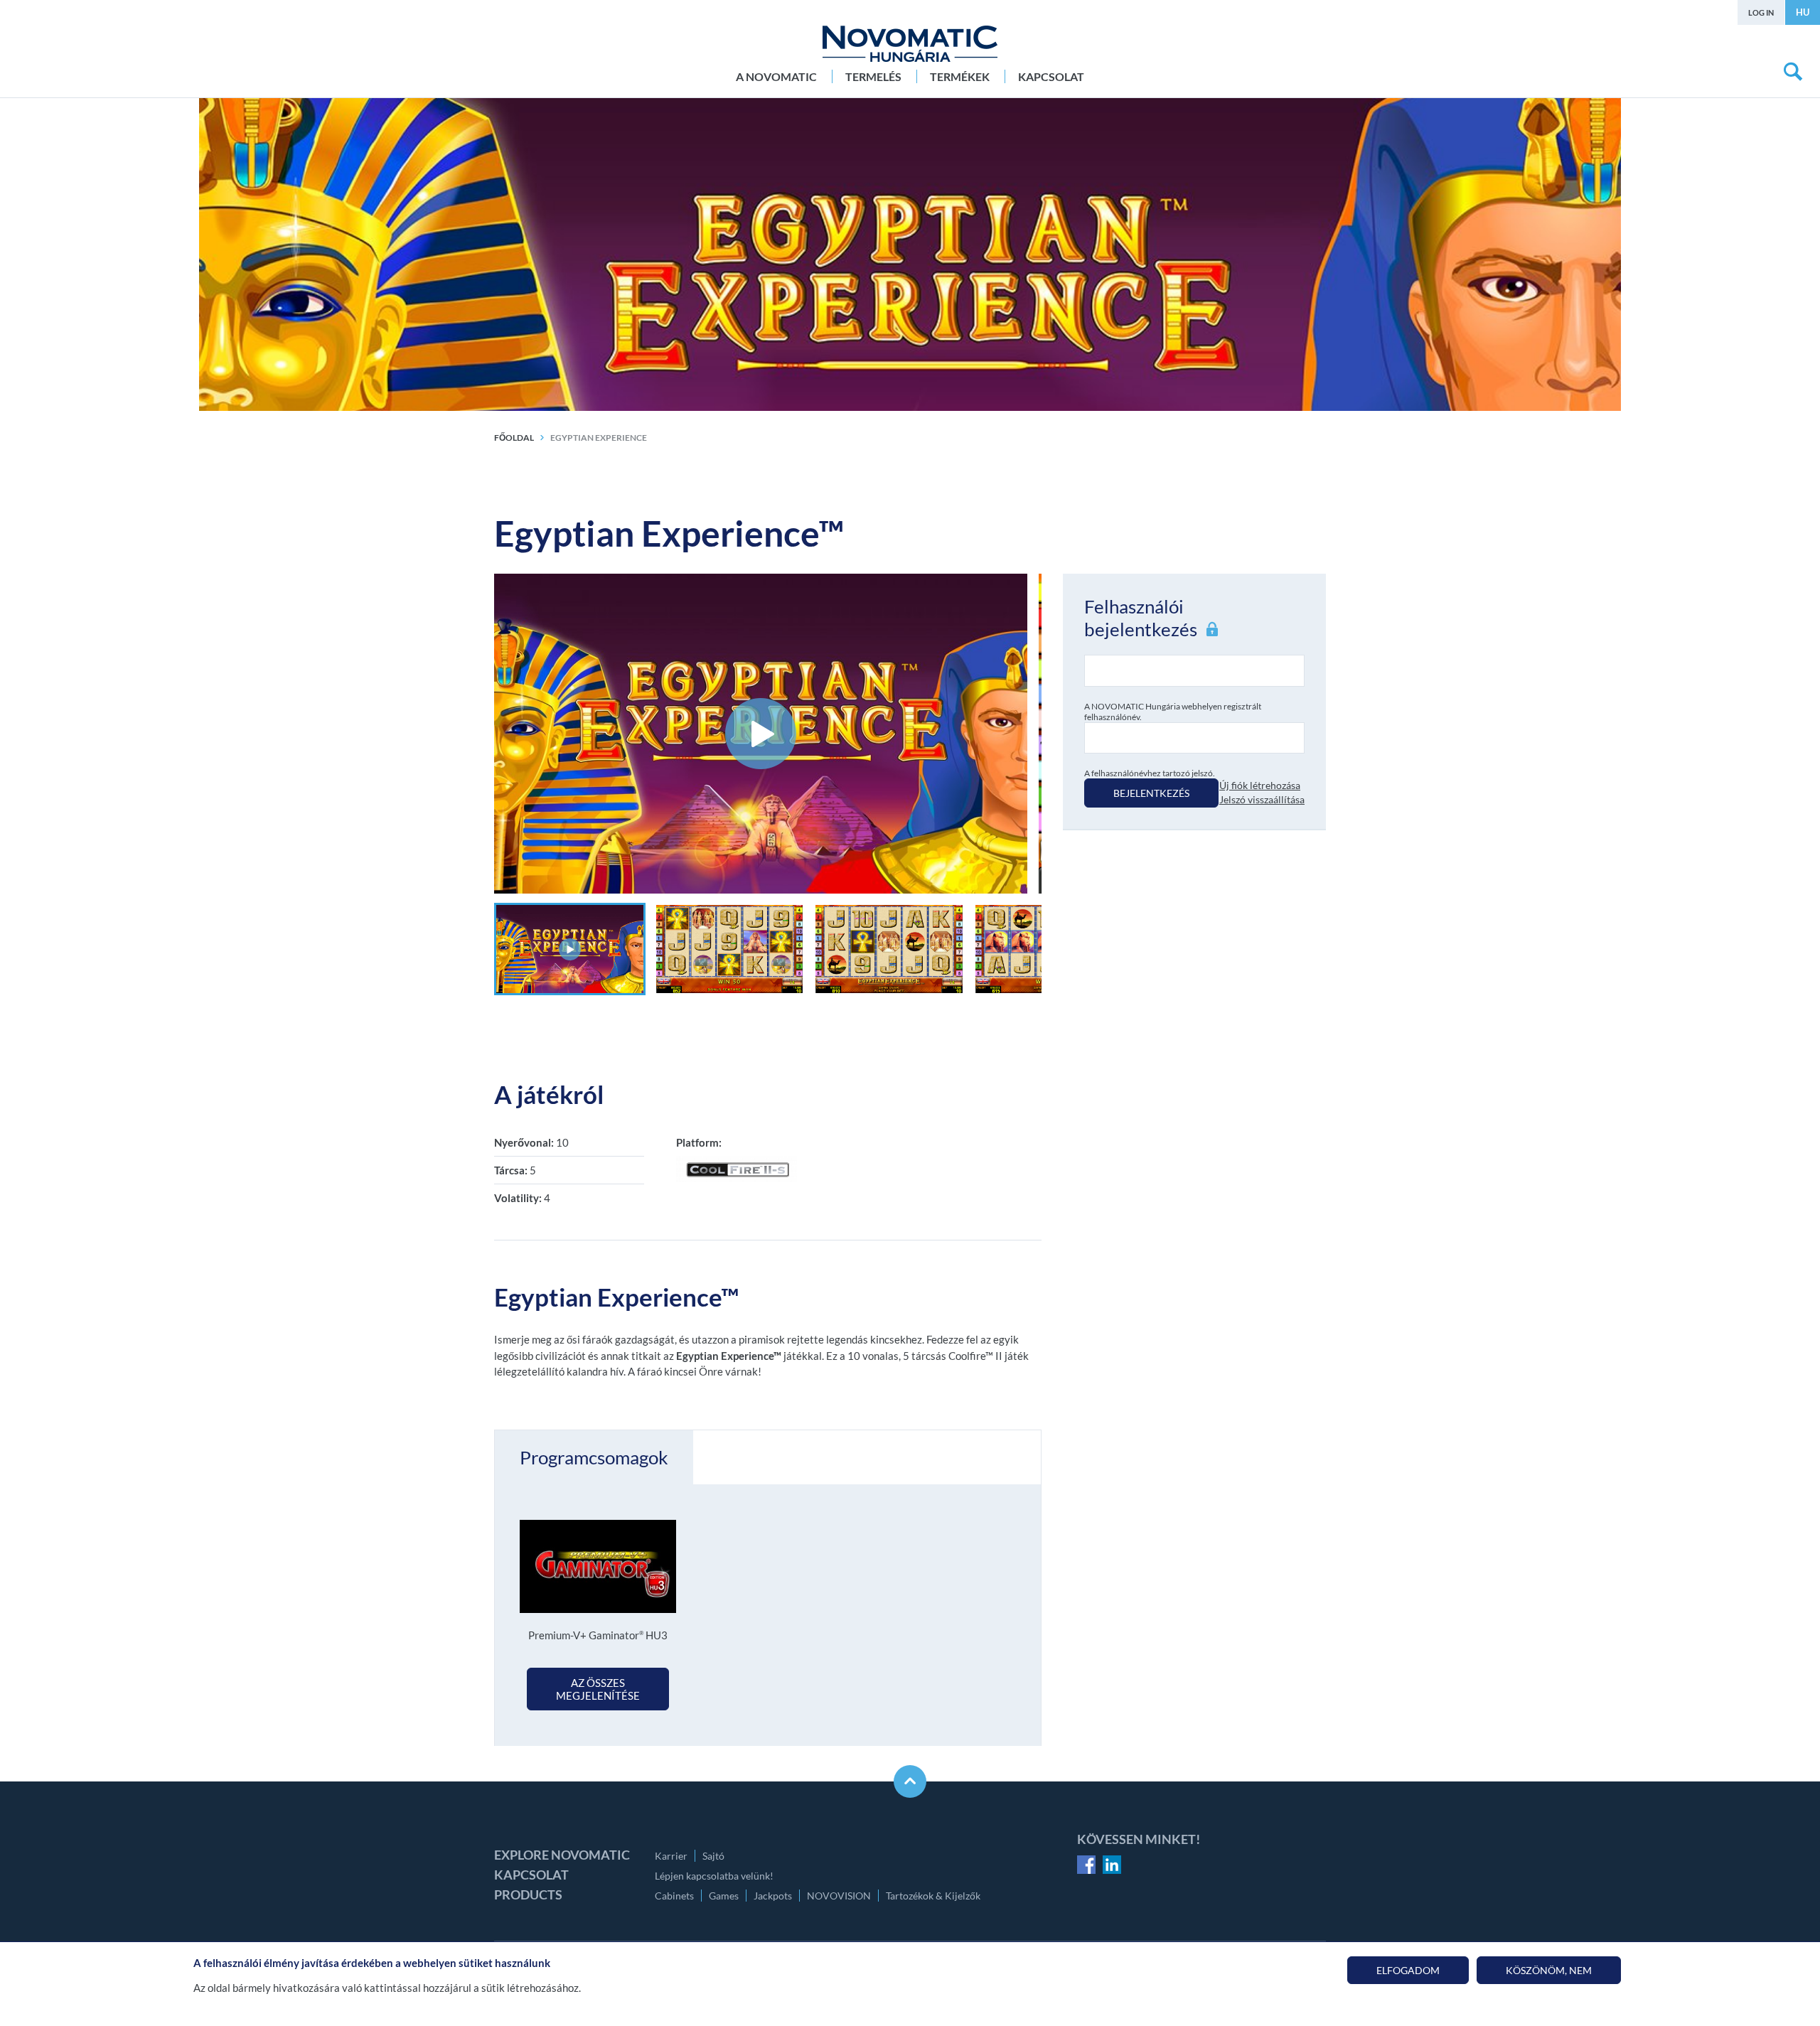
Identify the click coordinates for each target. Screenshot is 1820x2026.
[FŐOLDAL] (910, 44)
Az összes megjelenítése (598, 1689)
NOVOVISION (839, 1896)
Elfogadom (1408, 1970)
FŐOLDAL (514, 438)
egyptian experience (599, 438)
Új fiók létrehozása (1260, 785)
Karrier (671, 1856)
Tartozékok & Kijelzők (933, 1896)
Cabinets (674, 1896)
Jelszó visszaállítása (1262, 799)
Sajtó (713, 1856)
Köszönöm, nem (1549, 1970)
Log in (1761, 12)
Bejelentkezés (1151, 793)
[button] (570, 949)
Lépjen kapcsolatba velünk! (714, 1876)
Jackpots (773, 1896)
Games (724, 1896)
